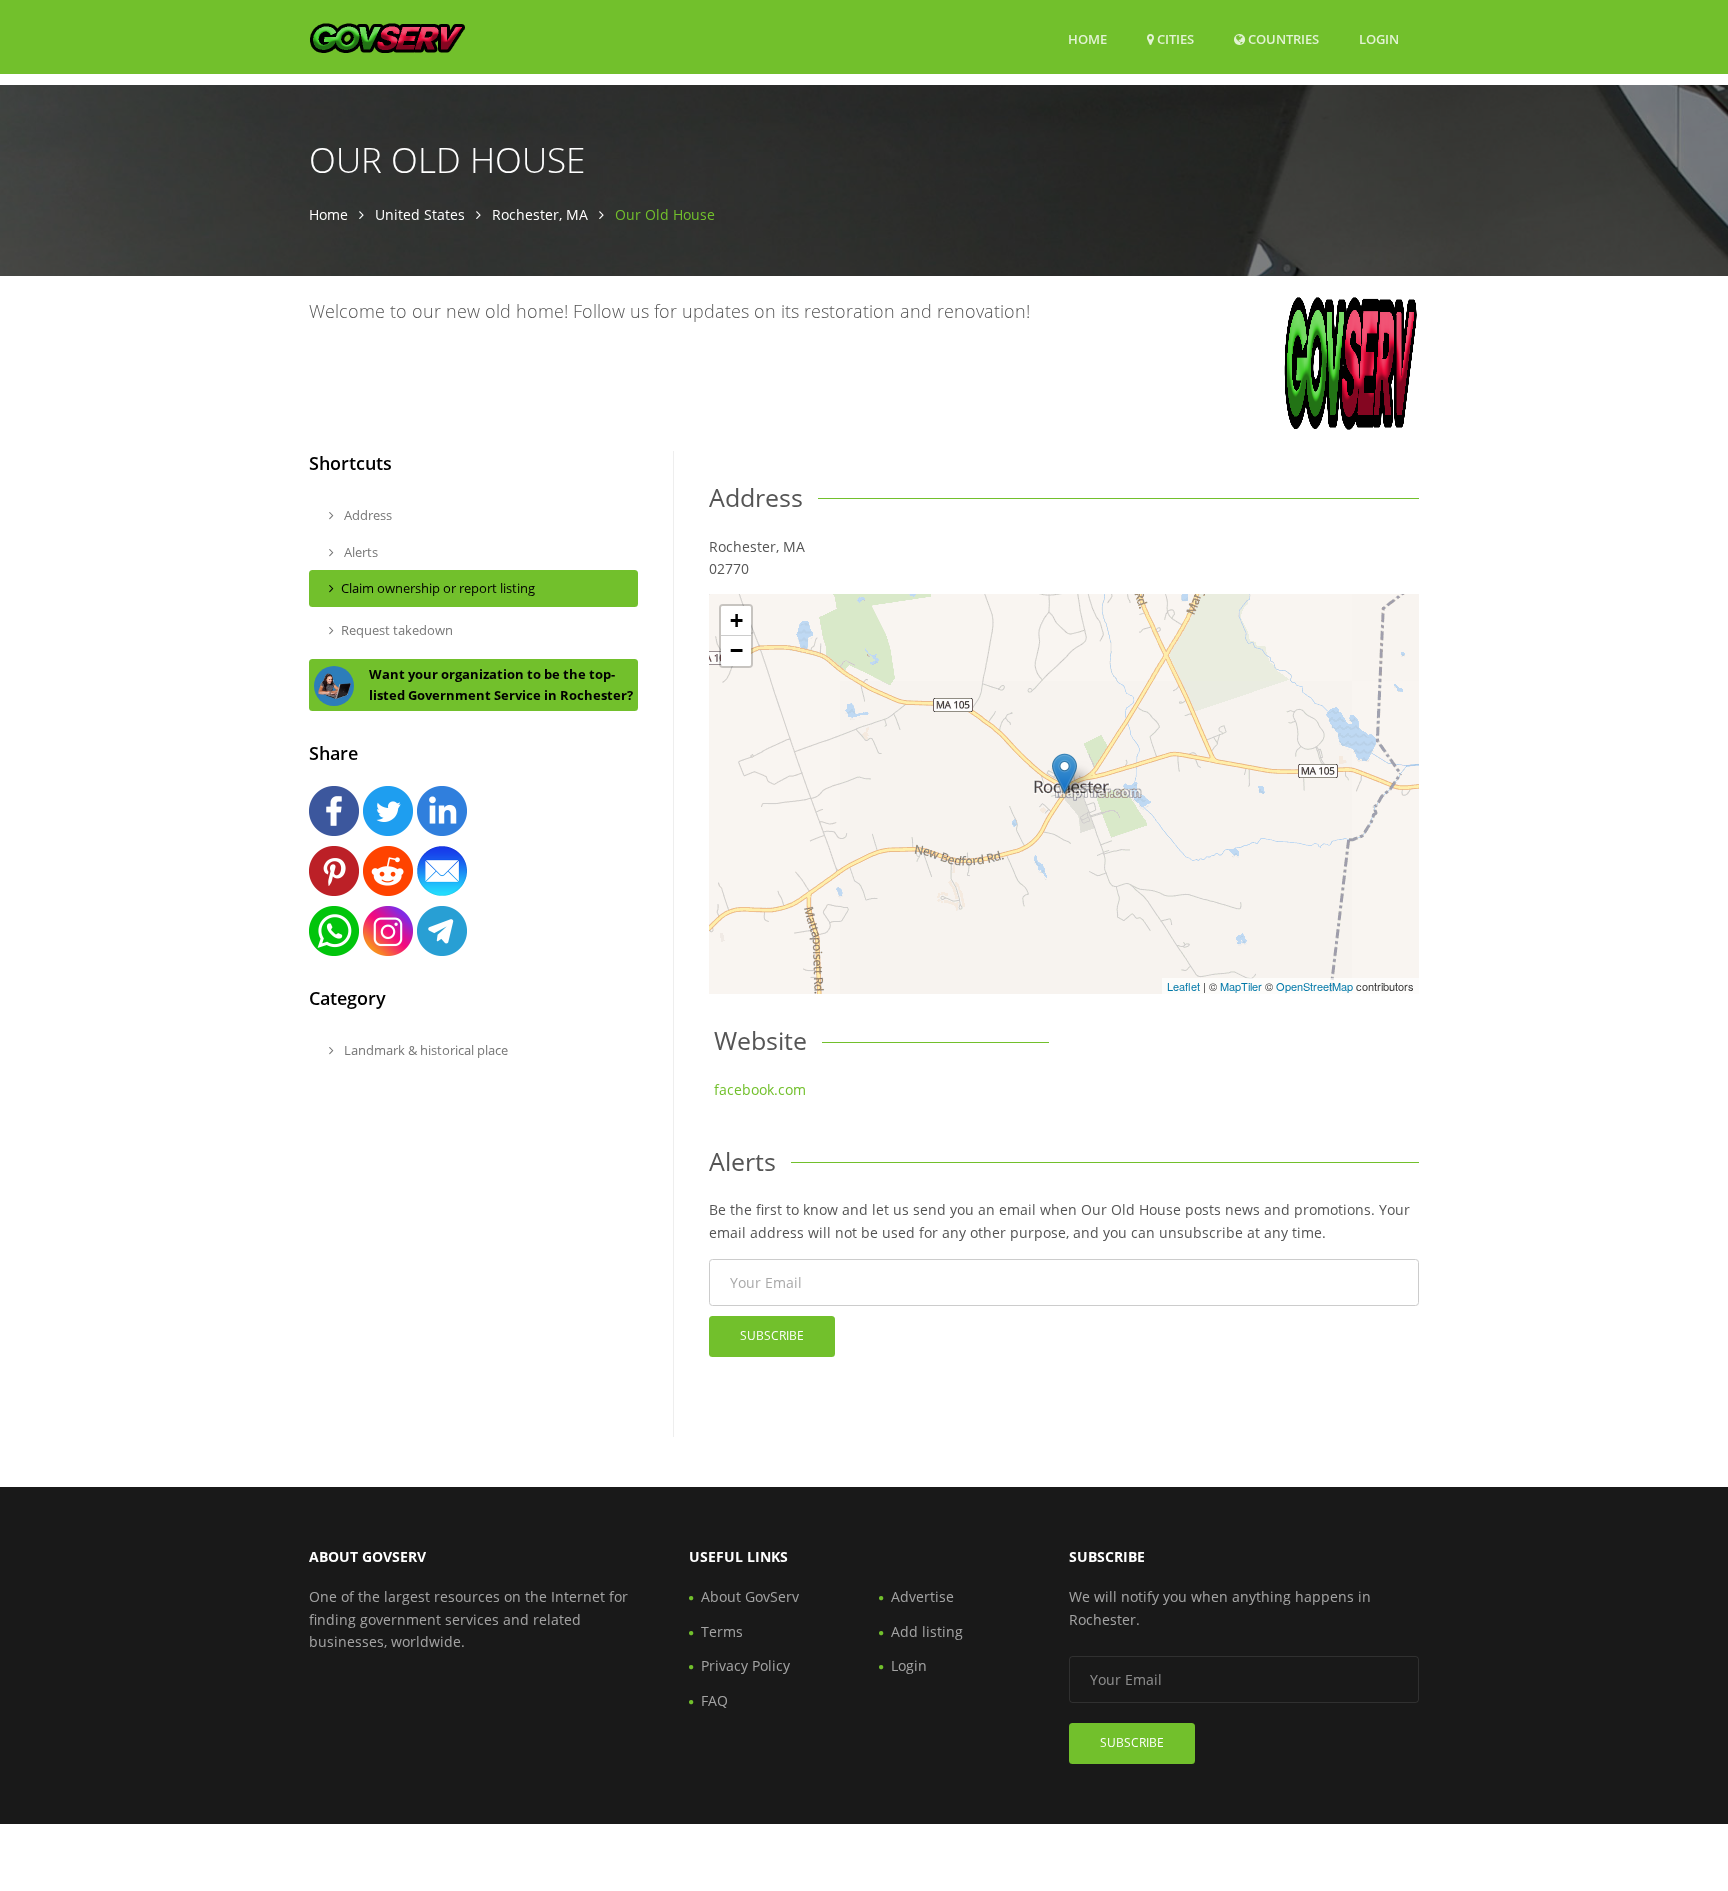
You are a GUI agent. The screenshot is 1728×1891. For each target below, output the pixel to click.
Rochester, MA (540, 214)
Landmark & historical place (424, 1050)
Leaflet (1183, 986)
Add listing (927, 1631)
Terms (722, 1631)
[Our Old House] (1064, 773)
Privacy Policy (745, 1665)
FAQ (714, 1700)
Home (1087, 39)
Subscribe (772, 1335)
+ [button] (736, 620)
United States (420, 214)
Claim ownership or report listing (438, 588)
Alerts (359, 552)
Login (1379, 38)
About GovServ (750, 1596)
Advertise (922, 1596)
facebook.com (760, 1089)
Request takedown (397, 630)
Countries (1282, 38)
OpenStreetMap (1314, 986)
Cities (1174, 39)
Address (366, 515)
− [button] (736, 650)
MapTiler (1241, 986)
